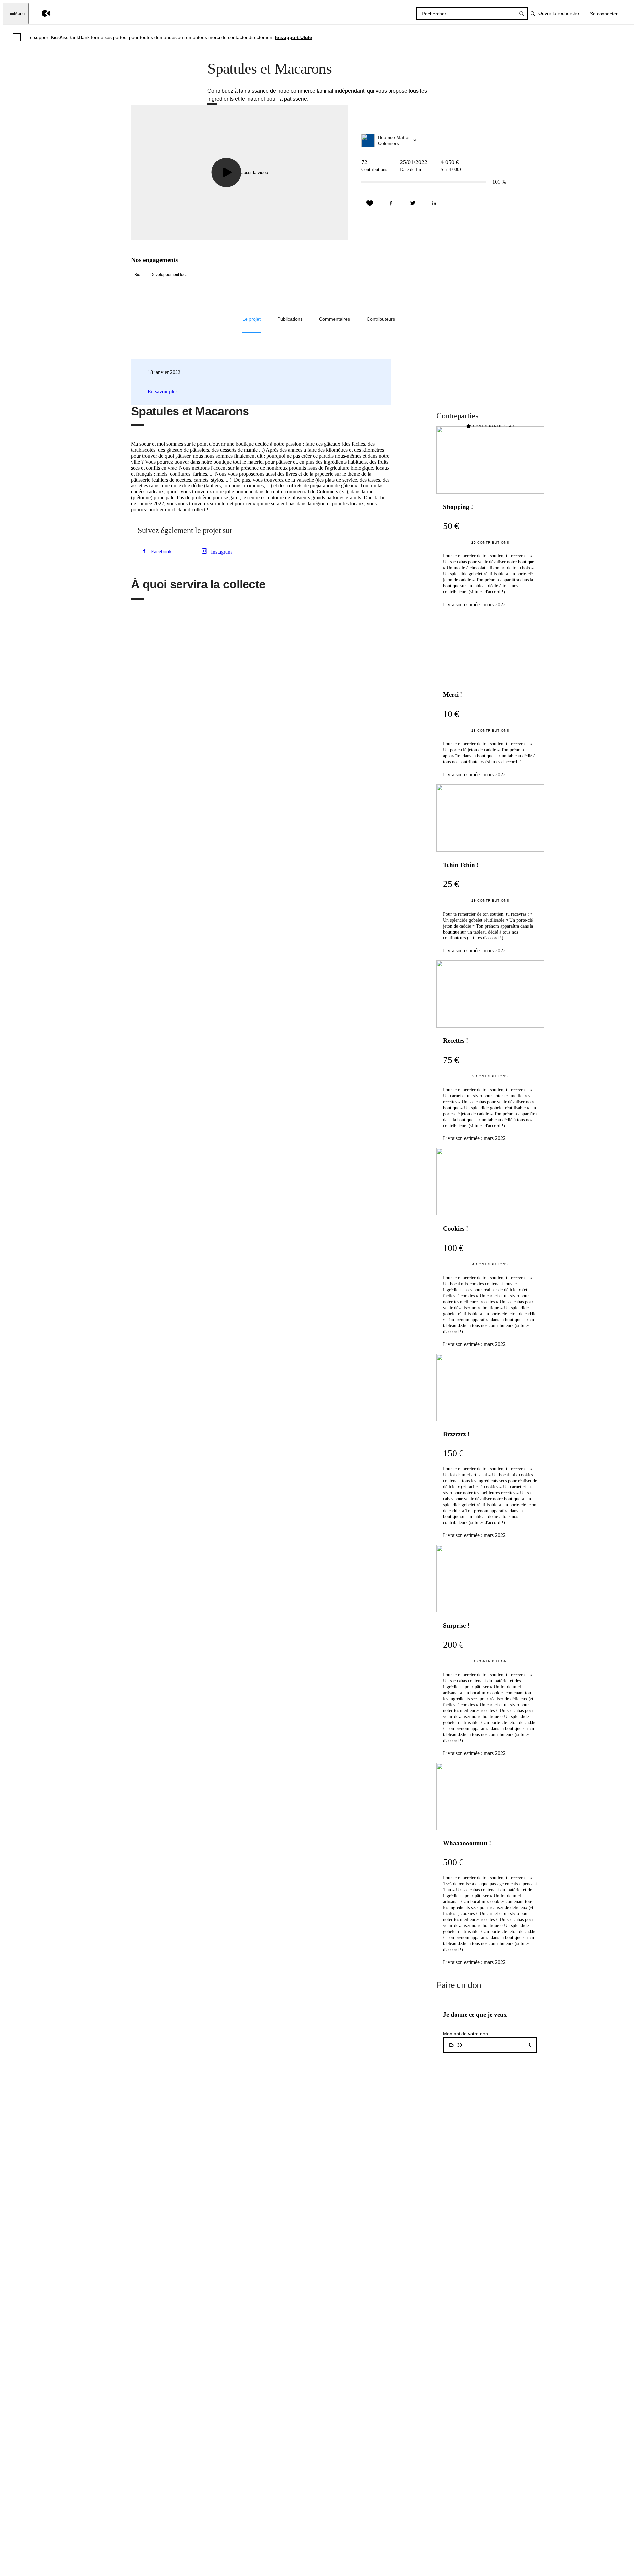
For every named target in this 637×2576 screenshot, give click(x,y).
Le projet (251, 319)
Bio (137, 275)
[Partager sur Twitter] (413, 203)
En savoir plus (163, 391)
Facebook (161, 552)
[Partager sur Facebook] (391, 203)
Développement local (170, 275)
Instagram (221, 552)
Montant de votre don (465, 2034)
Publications (290, 319)
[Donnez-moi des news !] (370, 203)
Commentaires (335, 319)
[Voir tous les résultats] (522, 14)
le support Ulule (294, 37)
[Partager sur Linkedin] (434, 203)
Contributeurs (381, 319)
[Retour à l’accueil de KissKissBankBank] (41, 13)
